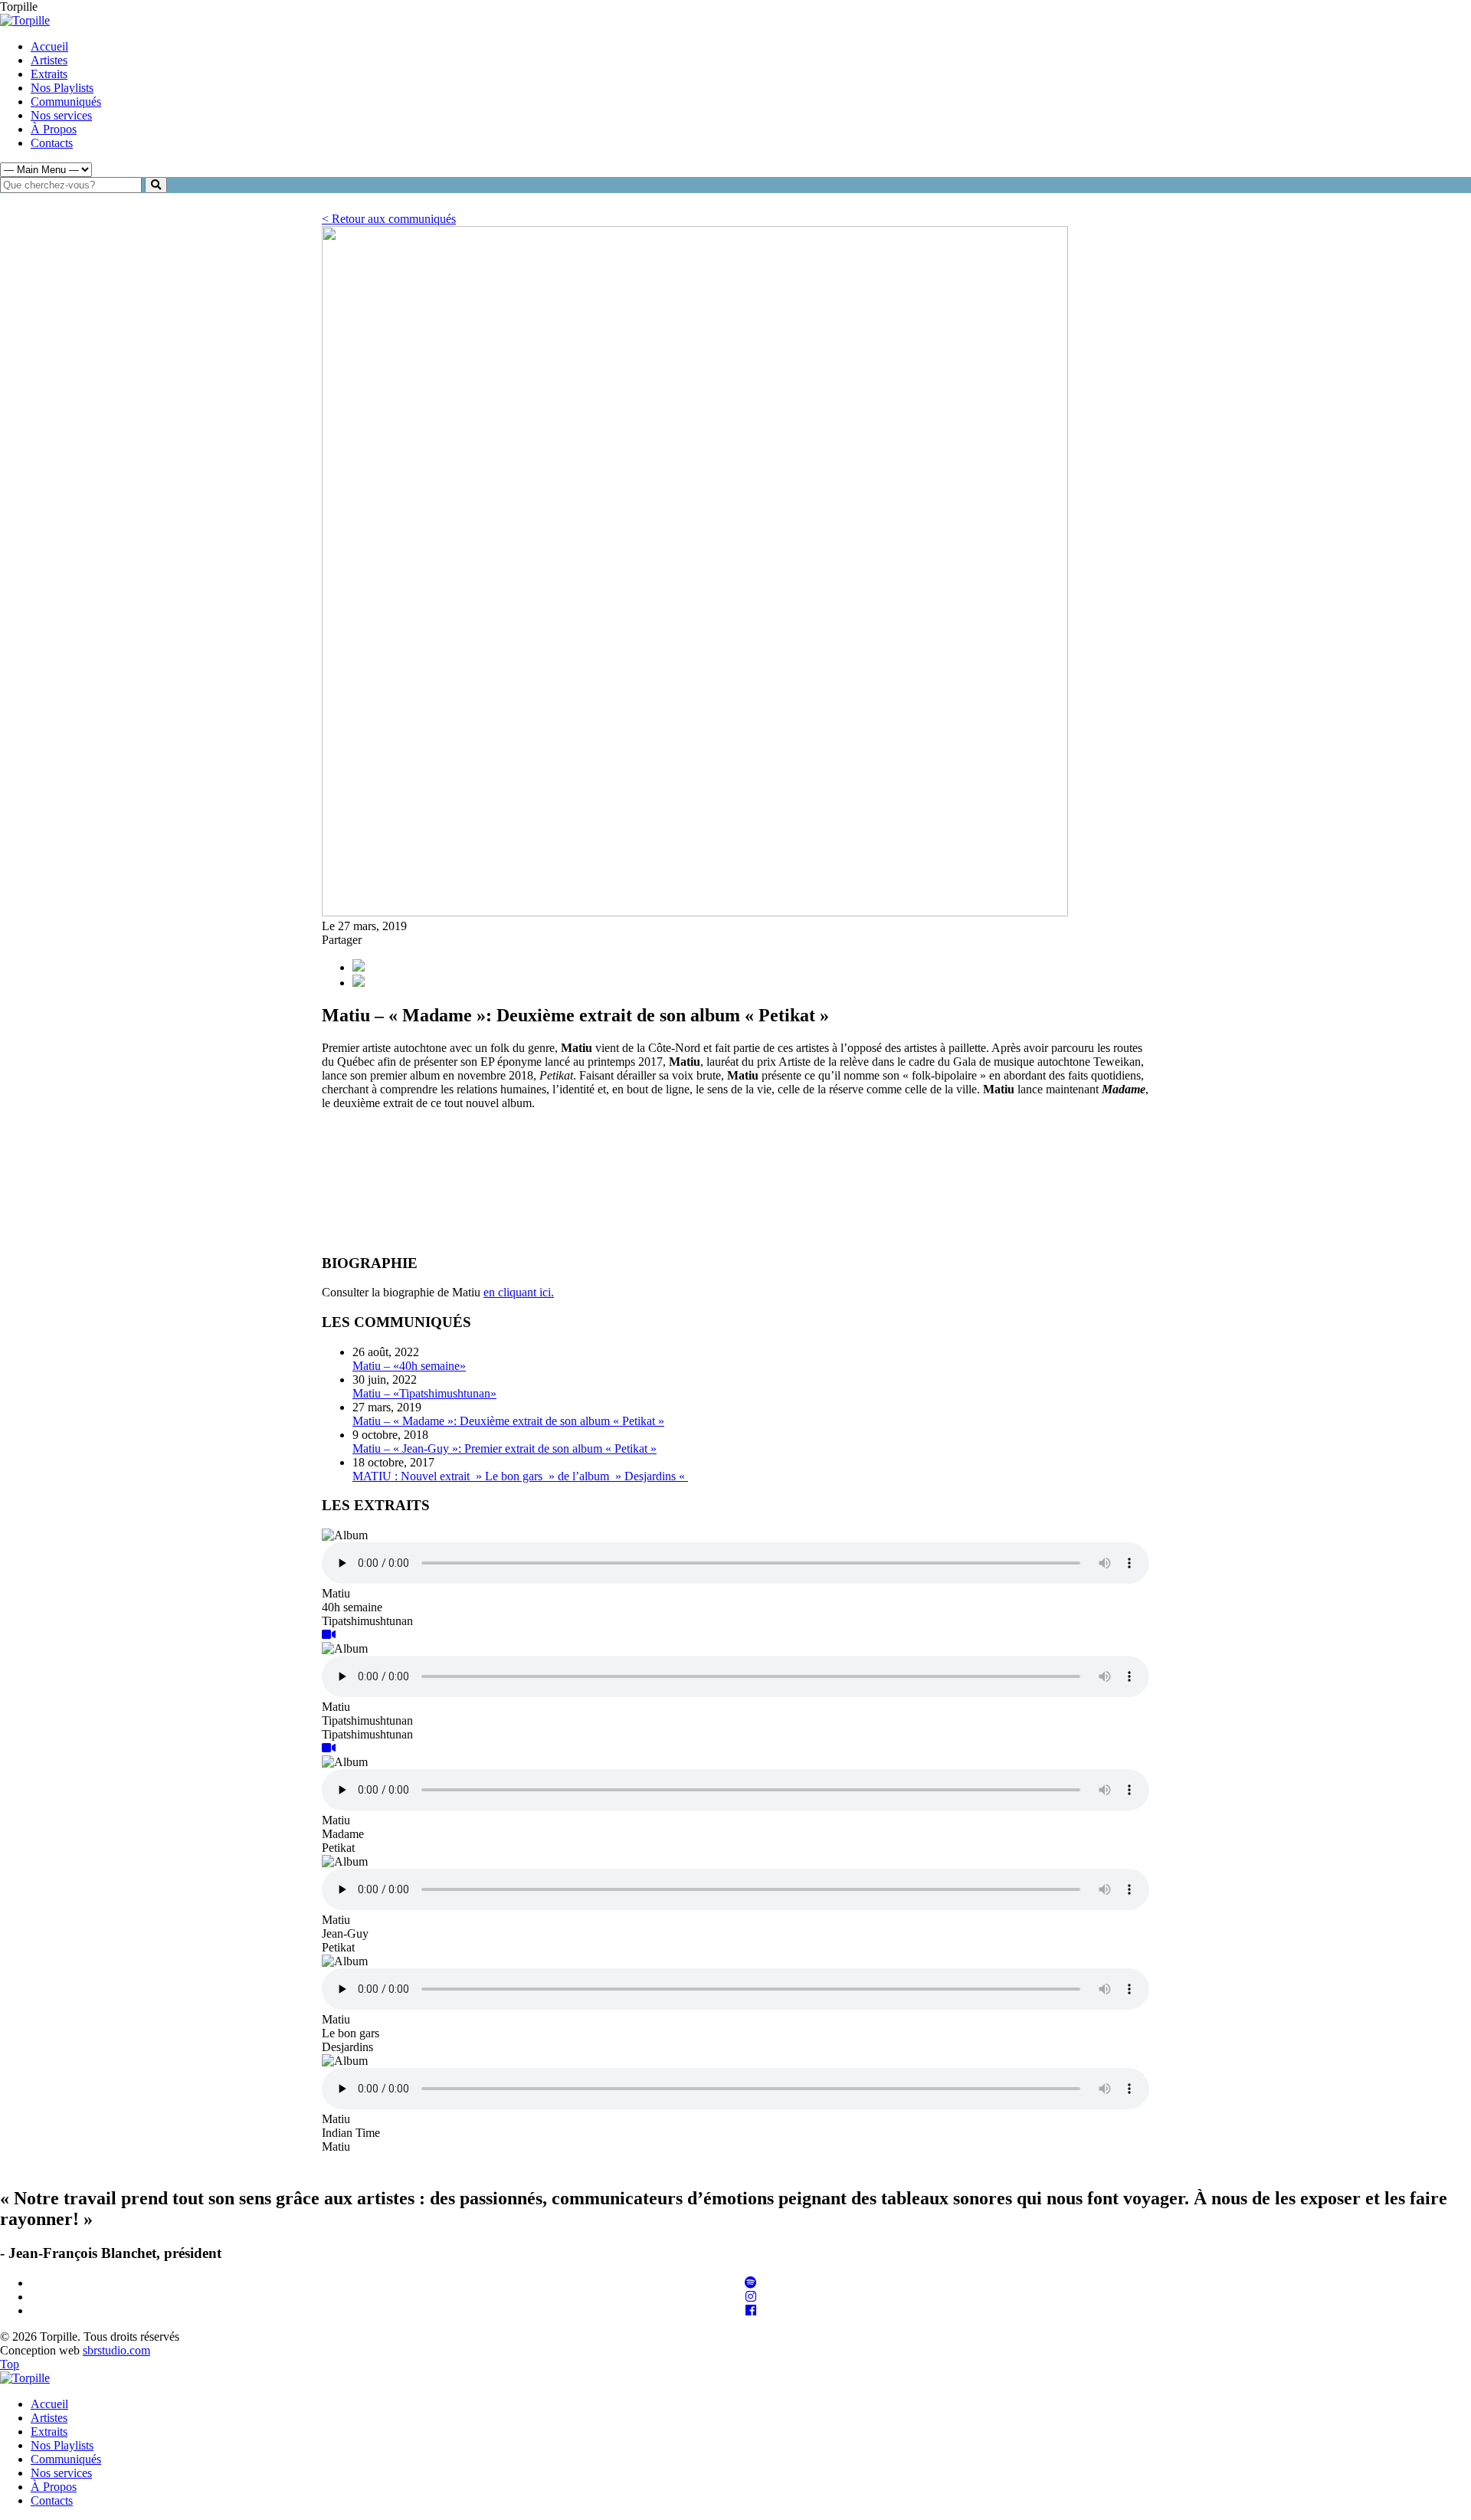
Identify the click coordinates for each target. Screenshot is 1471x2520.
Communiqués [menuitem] (66, 2459)
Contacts (52, 143)
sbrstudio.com (116, 2350)
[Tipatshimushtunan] (329, 1635)
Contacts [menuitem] (52, 2500)
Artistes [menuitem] (49, 2418)
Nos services (61, 115)
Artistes (49, 60)
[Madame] (329, 1748)
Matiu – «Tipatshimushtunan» (424, 1393)
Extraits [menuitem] (49, 2432)
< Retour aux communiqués (389, 219)
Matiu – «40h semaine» (409, 1366)
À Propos (54, 129)
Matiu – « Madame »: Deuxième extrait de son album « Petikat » (508, 1421)
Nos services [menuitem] (61, 2473)
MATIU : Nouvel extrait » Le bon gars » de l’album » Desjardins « (520, 1476)
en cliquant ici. (519, 1292)
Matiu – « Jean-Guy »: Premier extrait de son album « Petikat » (505, 1448)
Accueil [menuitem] (49, 2404)
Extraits (49, 74)
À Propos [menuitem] (54, 2487)
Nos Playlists (62, 88)
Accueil (49, 46)
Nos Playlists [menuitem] (62, 2445)
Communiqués (66, 102)
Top (10, 2364)
